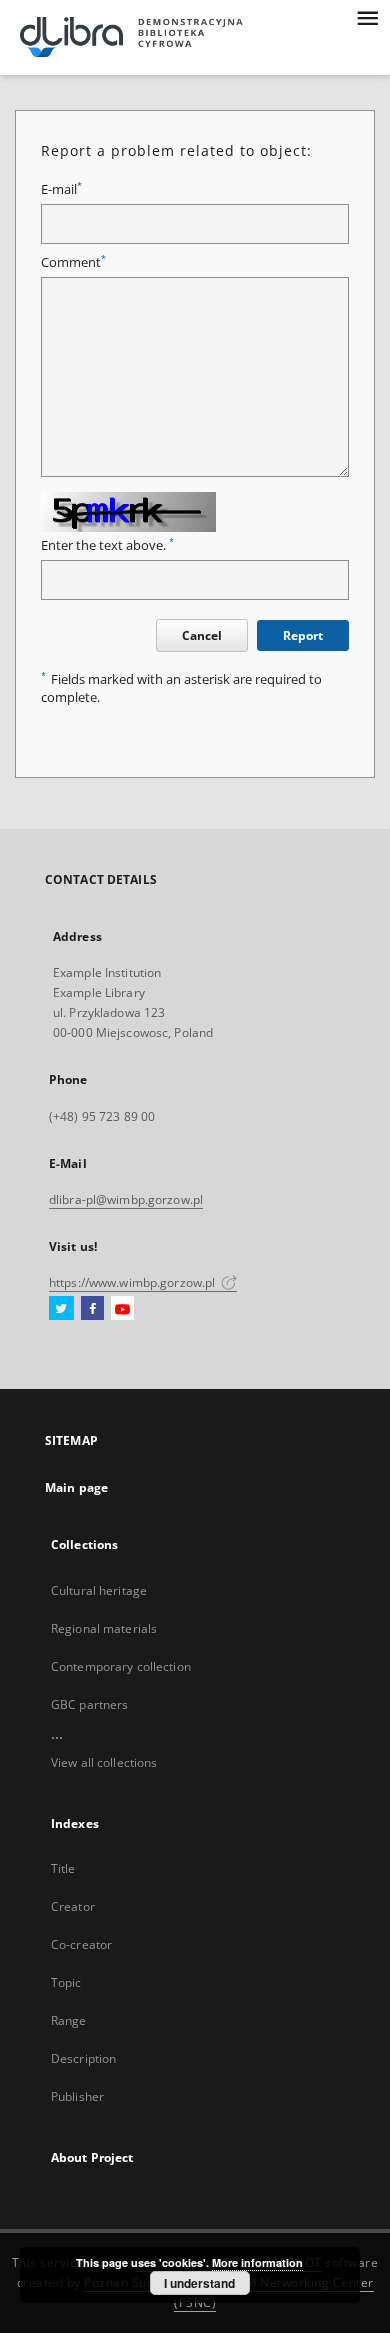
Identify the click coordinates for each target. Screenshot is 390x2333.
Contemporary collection (121, 1666)
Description (83, 2058)
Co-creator (81, 1944)
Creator (73, 1906)
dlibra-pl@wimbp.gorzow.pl (126, 1199)
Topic (66, 1982)
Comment (73, 262)
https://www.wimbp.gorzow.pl (133, 1282)
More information (257, 2262)
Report (303, 635)
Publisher (77, 2096)
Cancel (202, 635)
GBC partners (89, 1704)
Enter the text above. (107, 545)
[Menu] (367, 16)
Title (63, 1868)
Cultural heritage (99, 1590)
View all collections (104, 1762)
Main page (76, 1487)
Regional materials (104, 1628)
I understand (199, 2283)
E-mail (61, 189)
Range (69, 2020)
